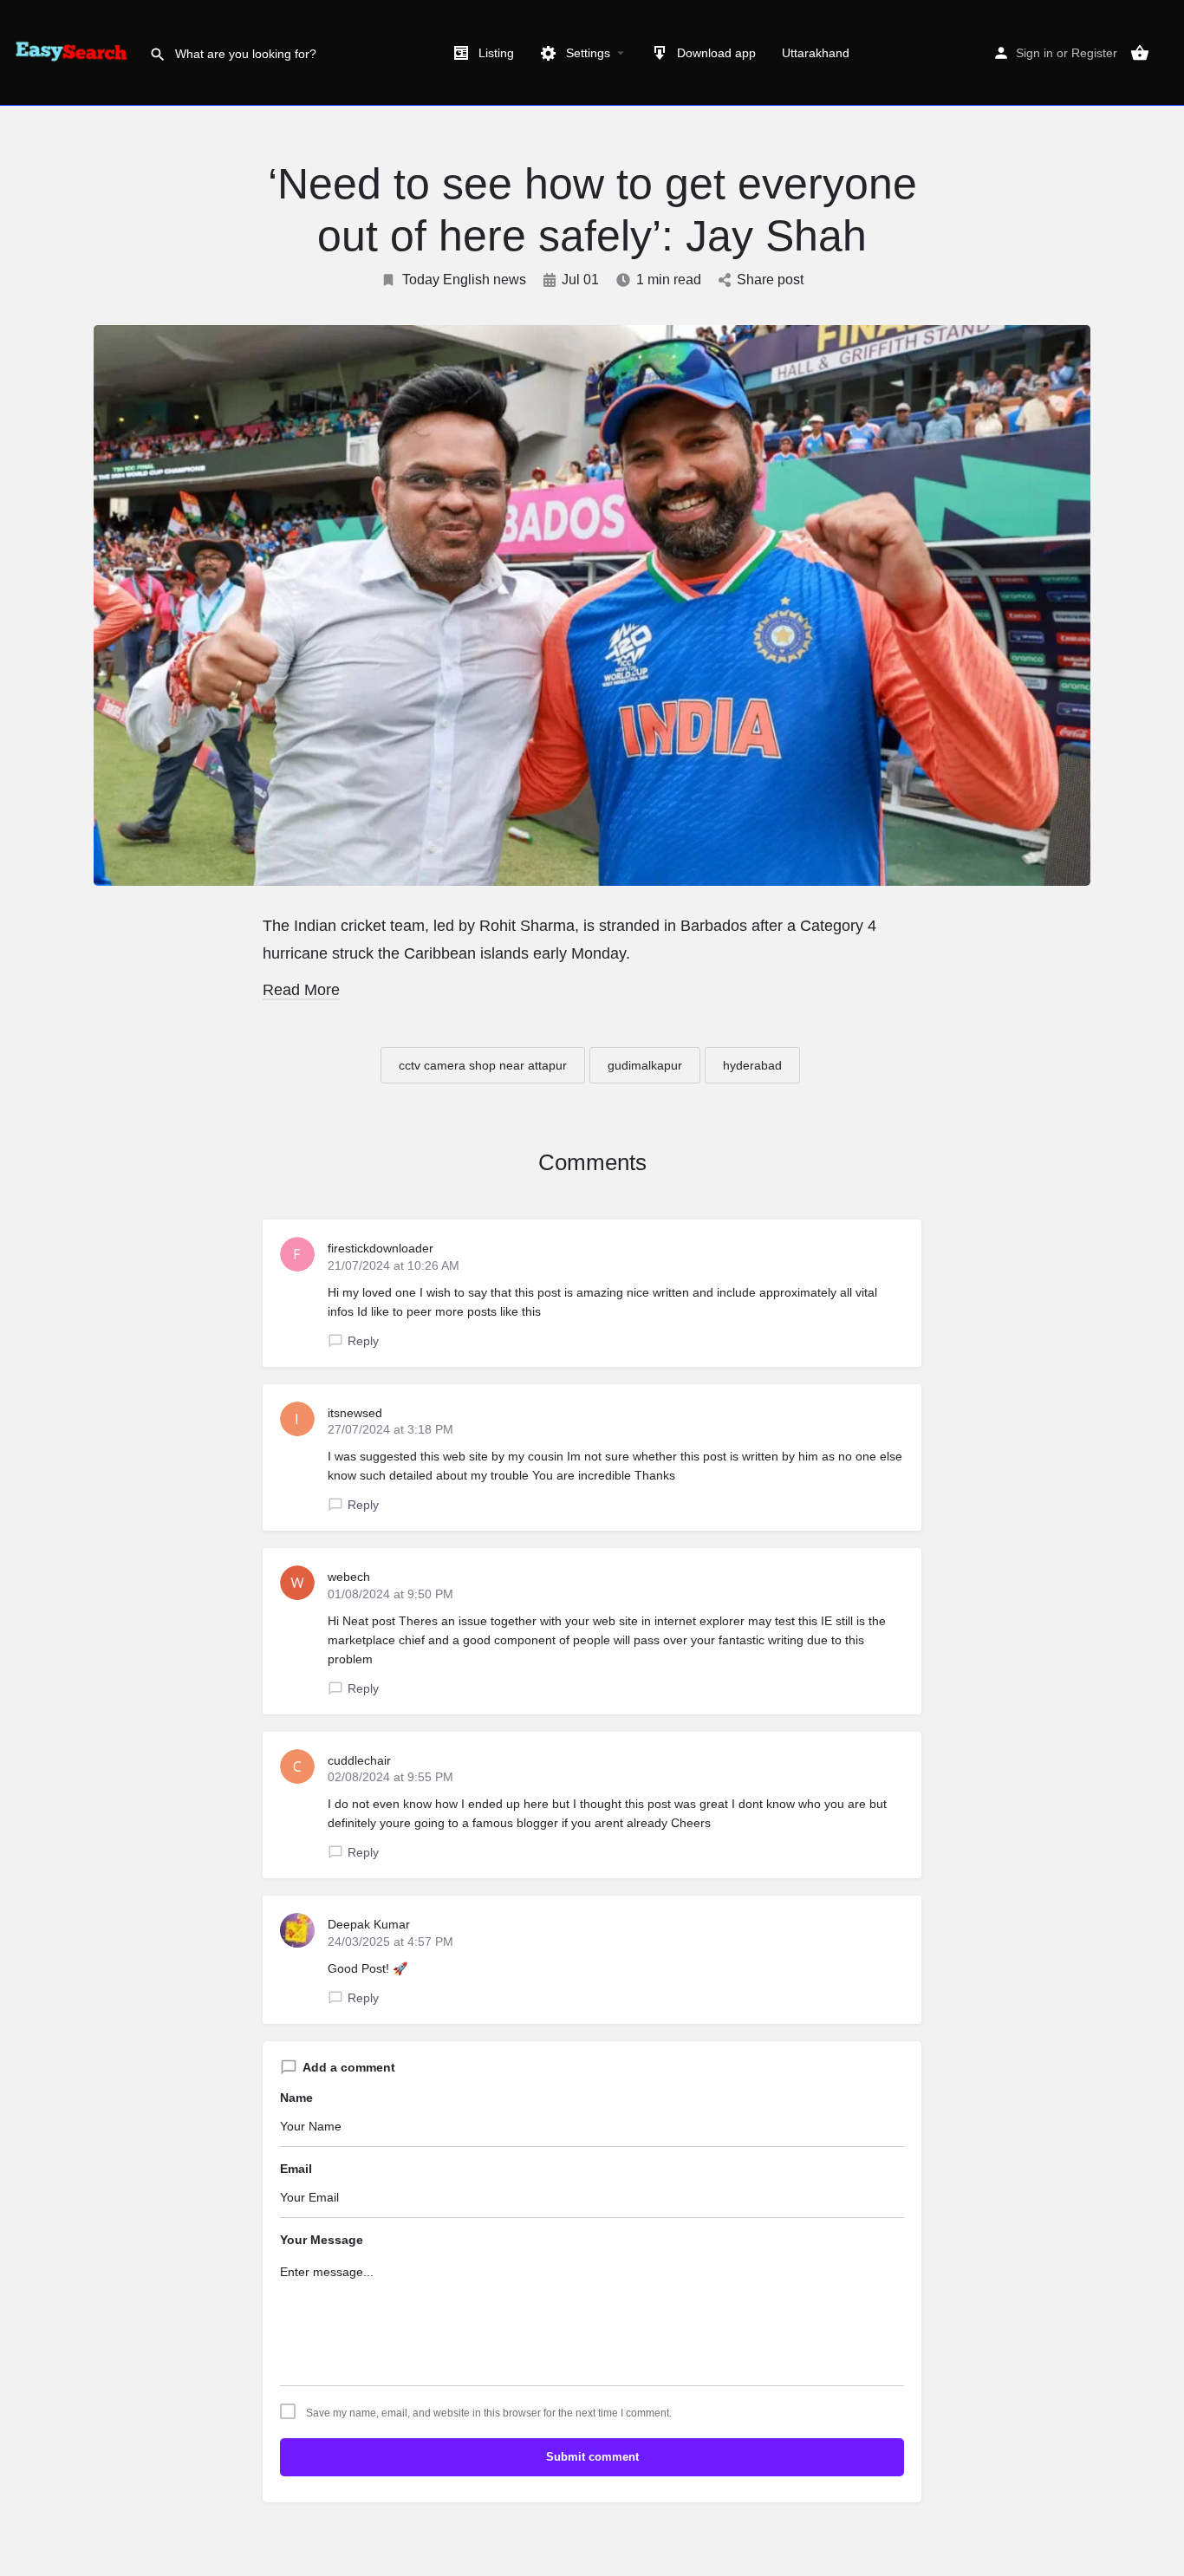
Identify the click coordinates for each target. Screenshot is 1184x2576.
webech (349, 1577)
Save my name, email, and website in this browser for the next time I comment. (489, 2413)
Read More (301, 990)
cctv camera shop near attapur (483, 1065)
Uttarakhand (816, 53)
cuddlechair (359, 1760)
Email (296, 2169)
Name (296, 2098)
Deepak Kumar (369, 1924)
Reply (363, 1341)
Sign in (1034, 53)
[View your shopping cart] (1140, 53)
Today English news (464, 280)
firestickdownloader (381, 1248)
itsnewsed (355, 1413)
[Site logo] (75, 52)
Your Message (322, 2240)
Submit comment (592, 2457)
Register (1094, 53)
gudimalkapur (645, 1065)
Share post (770, 280)
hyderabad (752, 1065)
